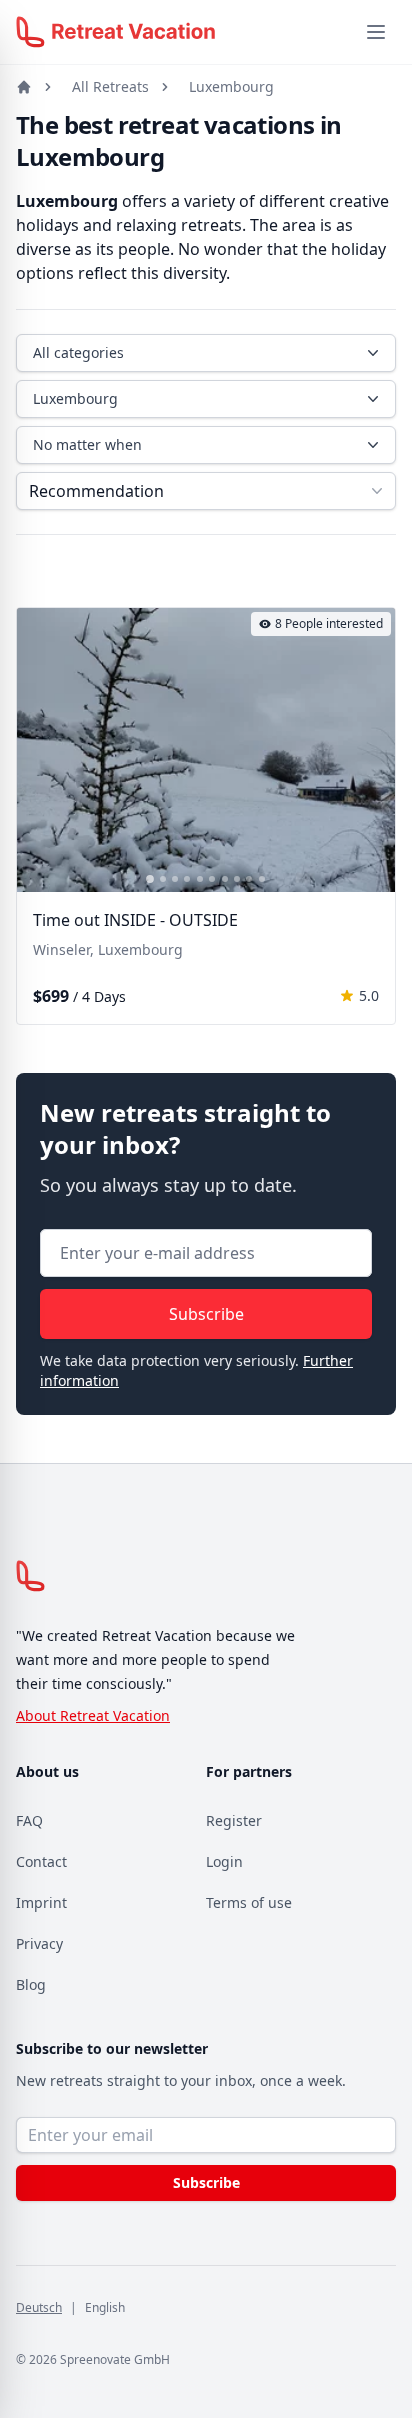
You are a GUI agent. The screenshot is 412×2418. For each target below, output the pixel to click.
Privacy (39, 1943)
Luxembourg (231, 86)
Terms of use (249, 1902)
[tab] (150, 879)
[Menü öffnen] (376, 32)
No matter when (87, 444)
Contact (41, 1861)
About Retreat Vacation (93, 1715)
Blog (31, 1984)
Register (234, 1820)
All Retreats (110, 86)
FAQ (29, 1820)
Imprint (41, 1902)
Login (224, 1861)
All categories (78, 352)
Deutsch (39, 2307)
